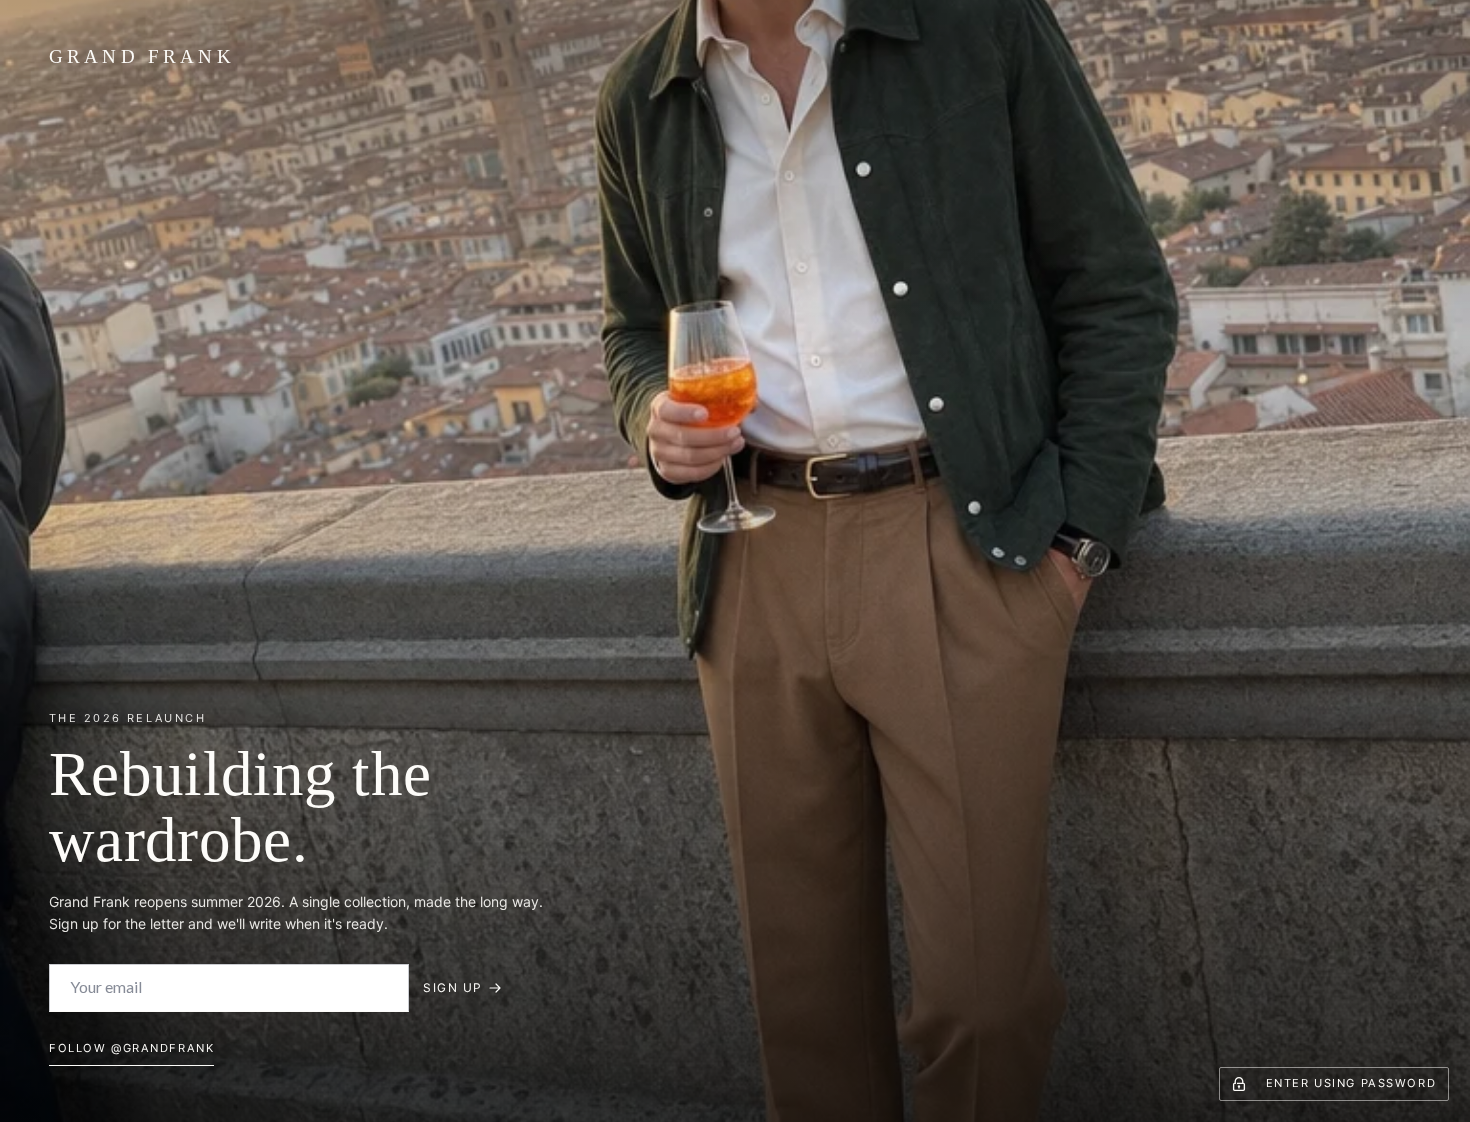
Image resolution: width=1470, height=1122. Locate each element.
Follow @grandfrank (131, 1048)
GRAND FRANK (142, 56)
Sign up (452, 987)
